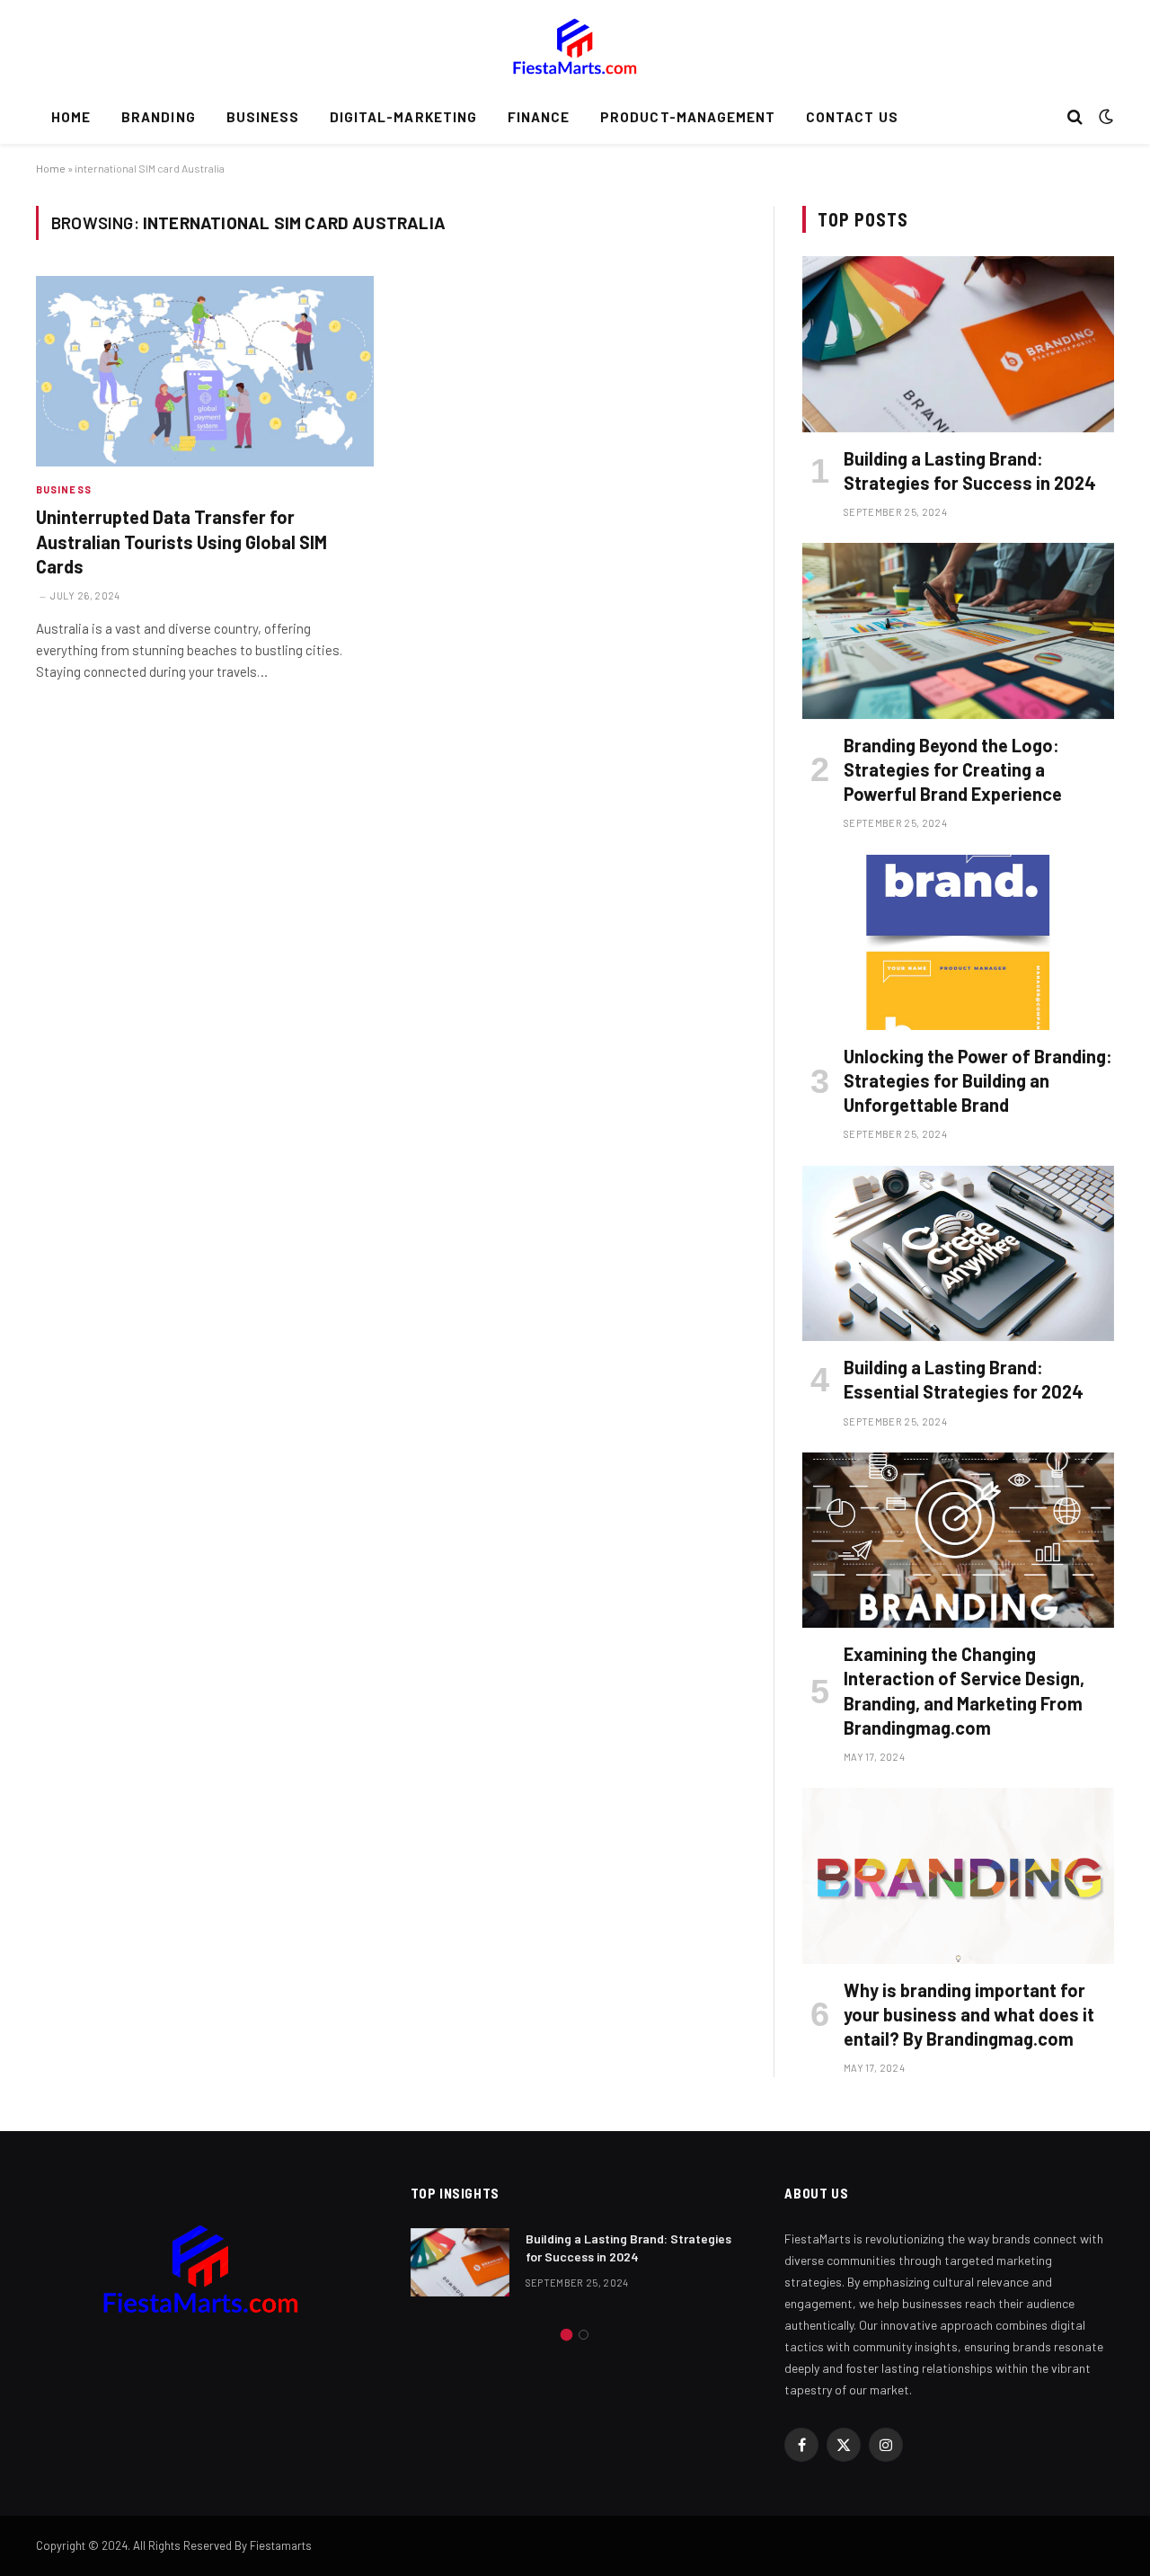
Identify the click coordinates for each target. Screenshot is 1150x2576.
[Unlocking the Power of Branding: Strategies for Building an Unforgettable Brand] (958, 942)
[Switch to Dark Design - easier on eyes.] (1104, 117)
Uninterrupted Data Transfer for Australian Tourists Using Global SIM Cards (181, 541)
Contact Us (852, 117)
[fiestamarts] (575, 45)
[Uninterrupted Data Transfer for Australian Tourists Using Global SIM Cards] (205, 371)
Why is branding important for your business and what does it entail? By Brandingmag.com (969, 2014)
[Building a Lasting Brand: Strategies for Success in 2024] (958, 344)
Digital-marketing (403, 117)
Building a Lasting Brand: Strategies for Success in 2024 (970, 471)
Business (263, 117)
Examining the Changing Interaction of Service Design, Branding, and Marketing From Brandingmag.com (964, 1691)
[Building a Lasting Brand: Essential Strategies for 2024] (958, 1253)
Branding (158, 117)
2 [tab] (584, 2335)
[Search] (1075, 117)
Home (71, 117)
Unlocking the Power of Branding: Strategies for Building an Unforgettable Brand (978, 1080)
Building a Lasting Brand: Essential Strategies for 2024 (964, 1379)
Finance (539, 117)
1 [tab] (566, 2335)
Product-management (688, 117)
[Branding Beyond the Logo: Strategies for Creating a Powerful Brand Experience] (958, 631)
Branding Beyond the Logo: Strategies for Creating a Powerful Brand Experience (953, 769)
